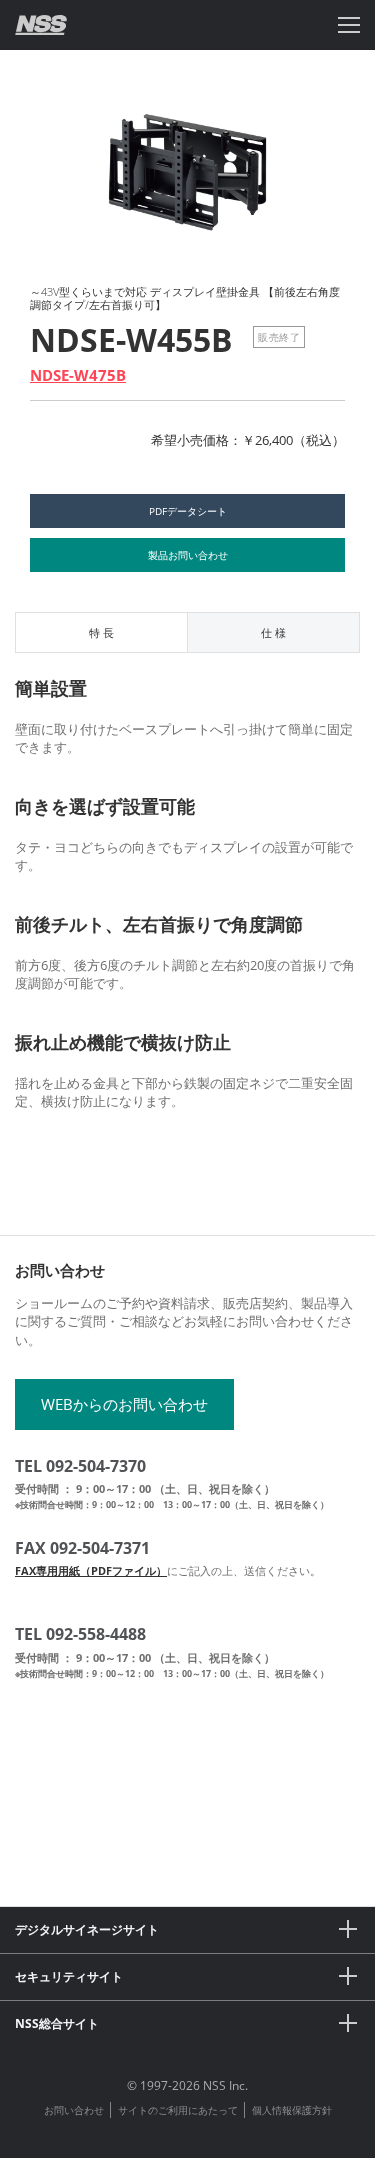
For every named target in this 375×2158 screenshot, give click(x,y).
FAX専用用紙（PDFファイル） (91, 1570)
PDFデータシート (188, 511)
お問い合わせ (74, 2110)
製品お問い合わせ (188, 555)
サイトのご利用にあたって (178, 2110)
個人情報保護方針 (292, 2110)
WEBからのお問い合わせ (124, 1404)
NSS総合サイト (57, 2023)
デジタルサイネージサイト (87, 1929)
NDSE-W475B (78, 375)
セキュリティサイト (69, 1976)
